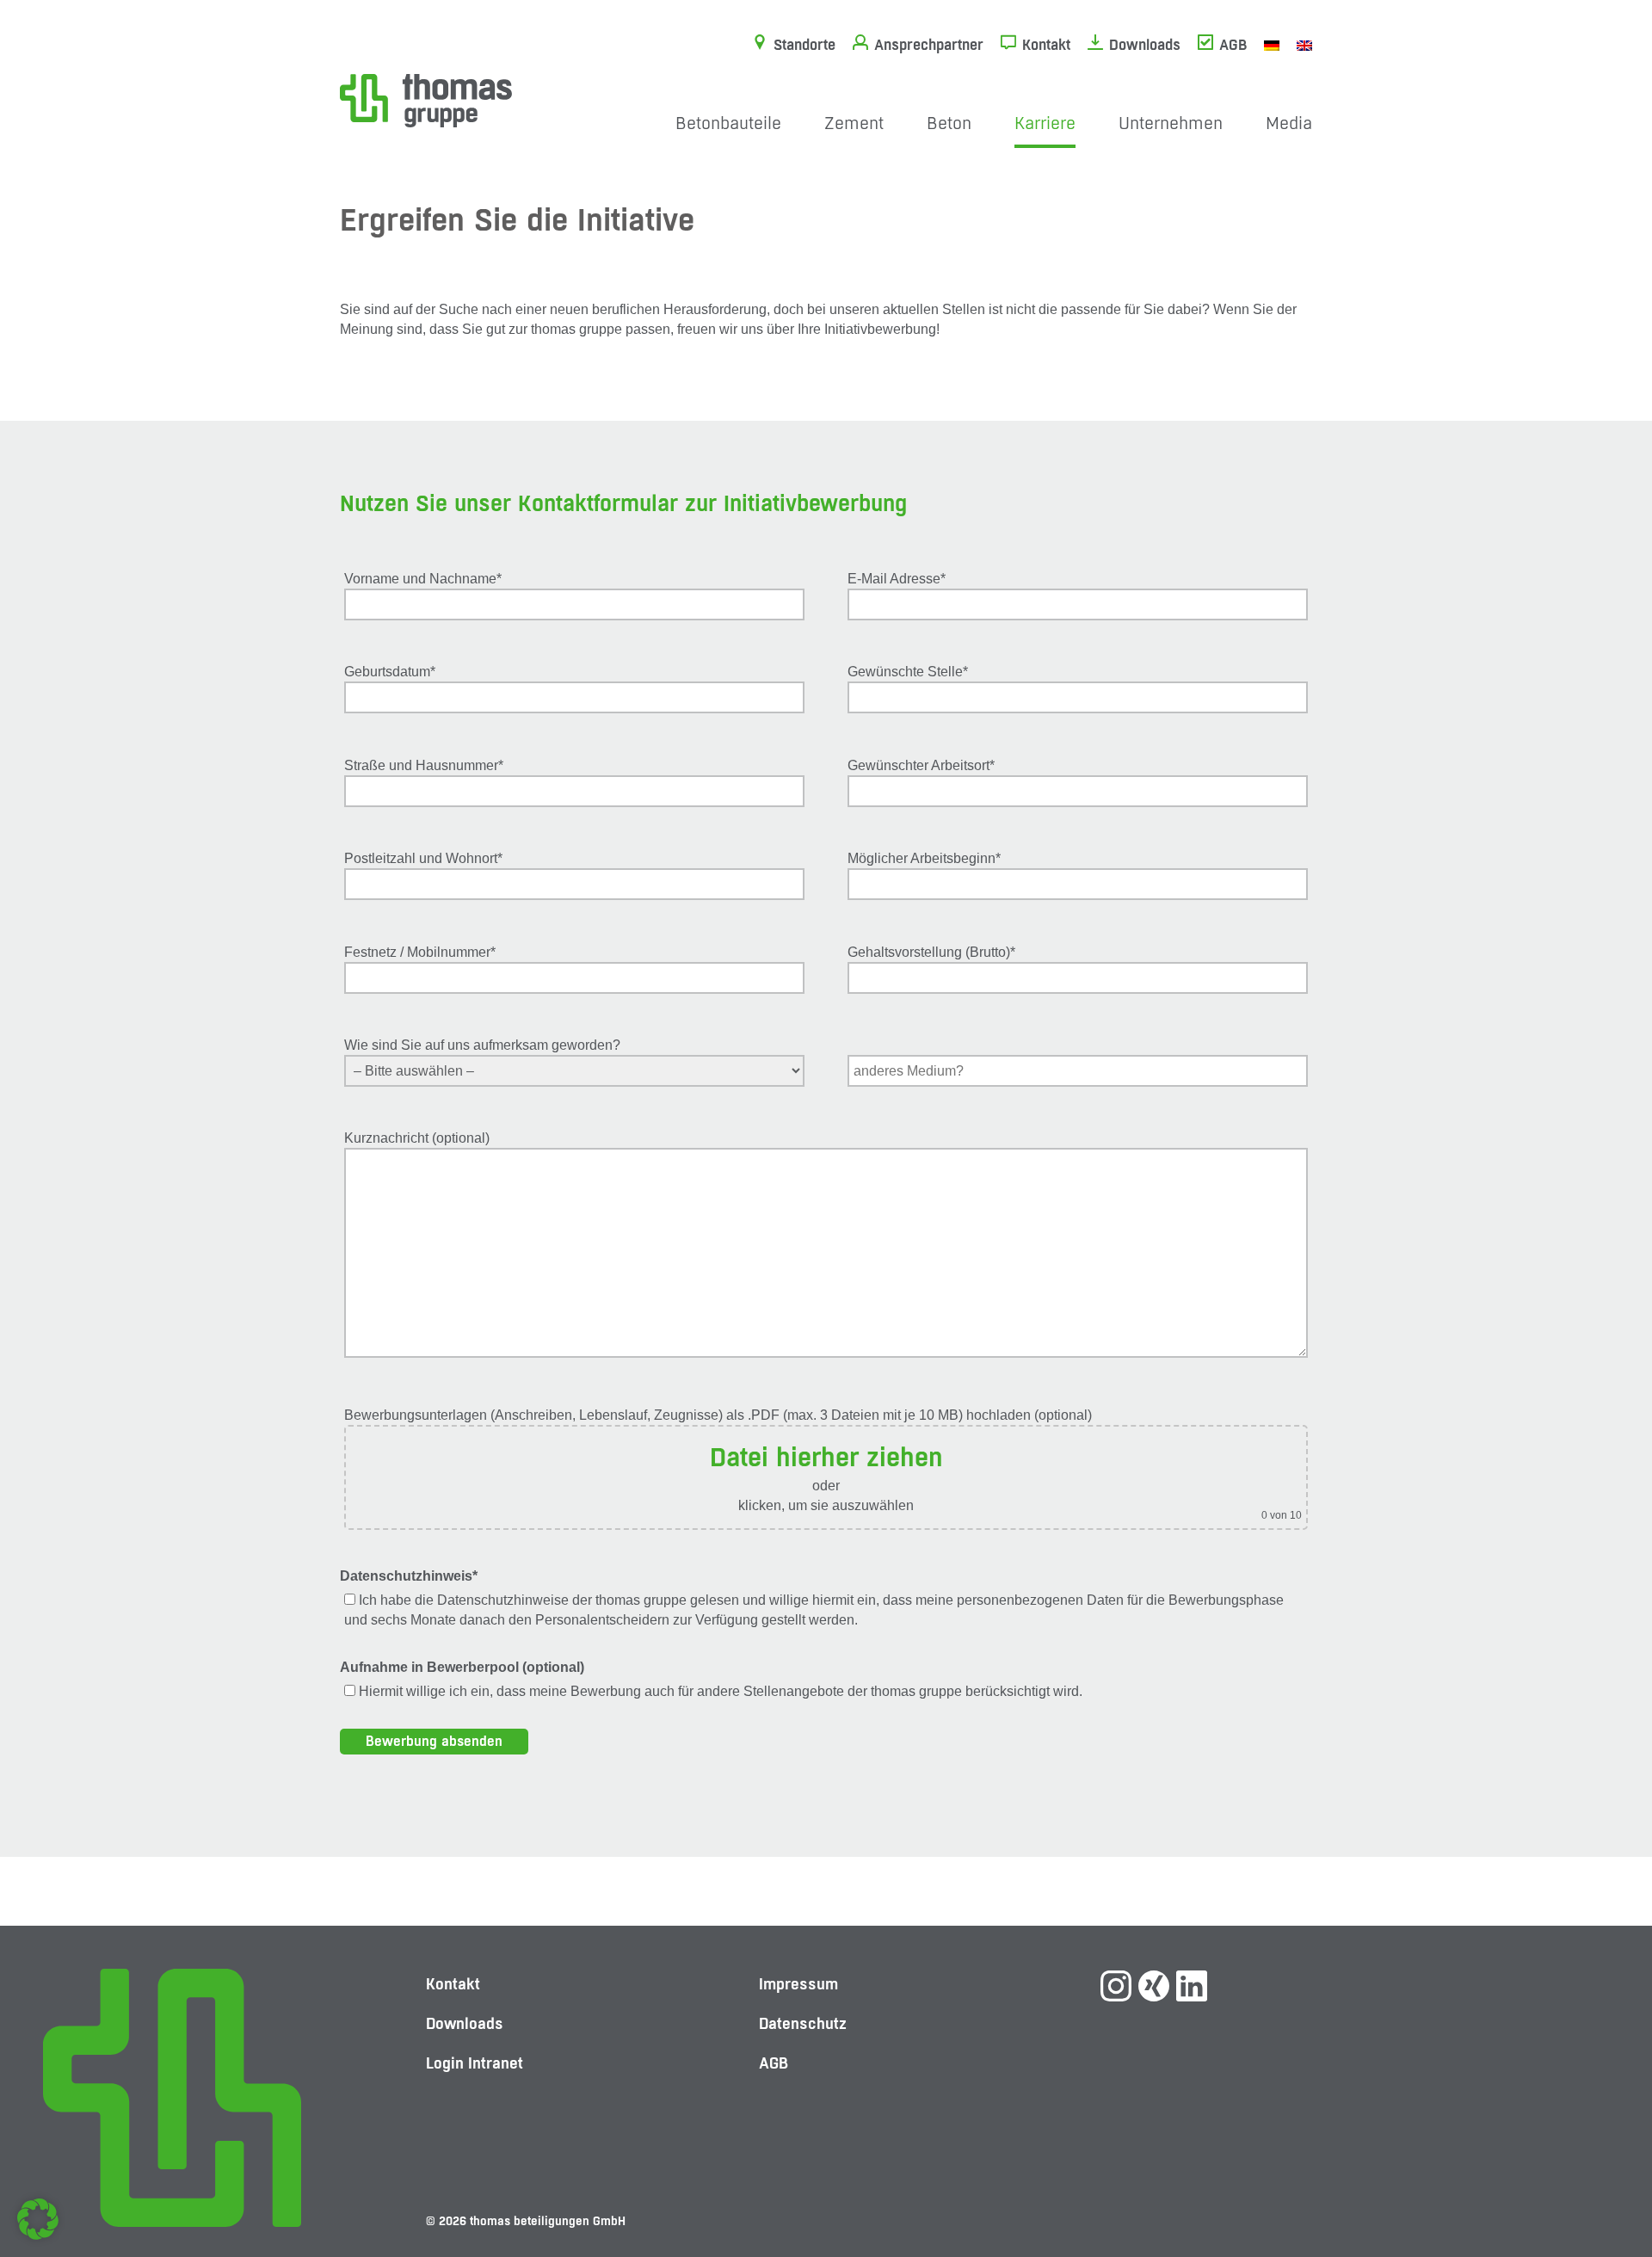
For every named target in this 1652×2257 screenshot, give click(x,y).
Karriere (1045, 123)
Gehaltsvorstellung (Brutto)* (931, 952)
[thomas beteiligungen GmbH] (426, 99)
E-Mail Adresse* (897, 579)
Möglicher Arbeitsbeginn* (924, 858)
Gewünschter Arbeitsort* (921, 765)
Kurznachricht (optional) (417, 1138)
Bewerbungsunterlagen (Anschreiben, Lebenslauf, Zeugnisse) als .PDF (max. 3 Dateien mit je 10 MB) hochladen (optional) (823, 1465)
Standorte (804, 45)
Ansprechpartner (929, 45)
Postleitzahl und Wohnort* (423, 858)
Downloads (1145, 45)
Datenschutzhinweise (503, 1600)
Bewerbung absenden (434, 1741)
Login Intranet (475, 2063)
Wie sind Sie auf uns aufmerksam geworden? (482, 1045)
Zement (854, 123)
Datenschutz (803, 2023)
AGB (1233, 45)
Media (1289, 123)
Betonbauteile (728, 123)
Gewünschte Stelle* (908, 672)
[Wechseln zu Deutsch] (1272, 45)
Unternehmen (1171, 123)
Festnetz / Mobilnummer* (420, 952)
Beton (949, 123)
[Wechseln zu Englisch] (1304, 45)
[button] (38, 2219)
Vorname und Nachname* (423, 579)
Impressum (798, 1984)
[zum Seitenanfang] (1605, 2184)
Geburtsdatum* (390, 672)
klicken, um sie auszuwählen (826, 1505)
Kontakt (1046, 45)
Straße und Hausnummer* (424, 765)
